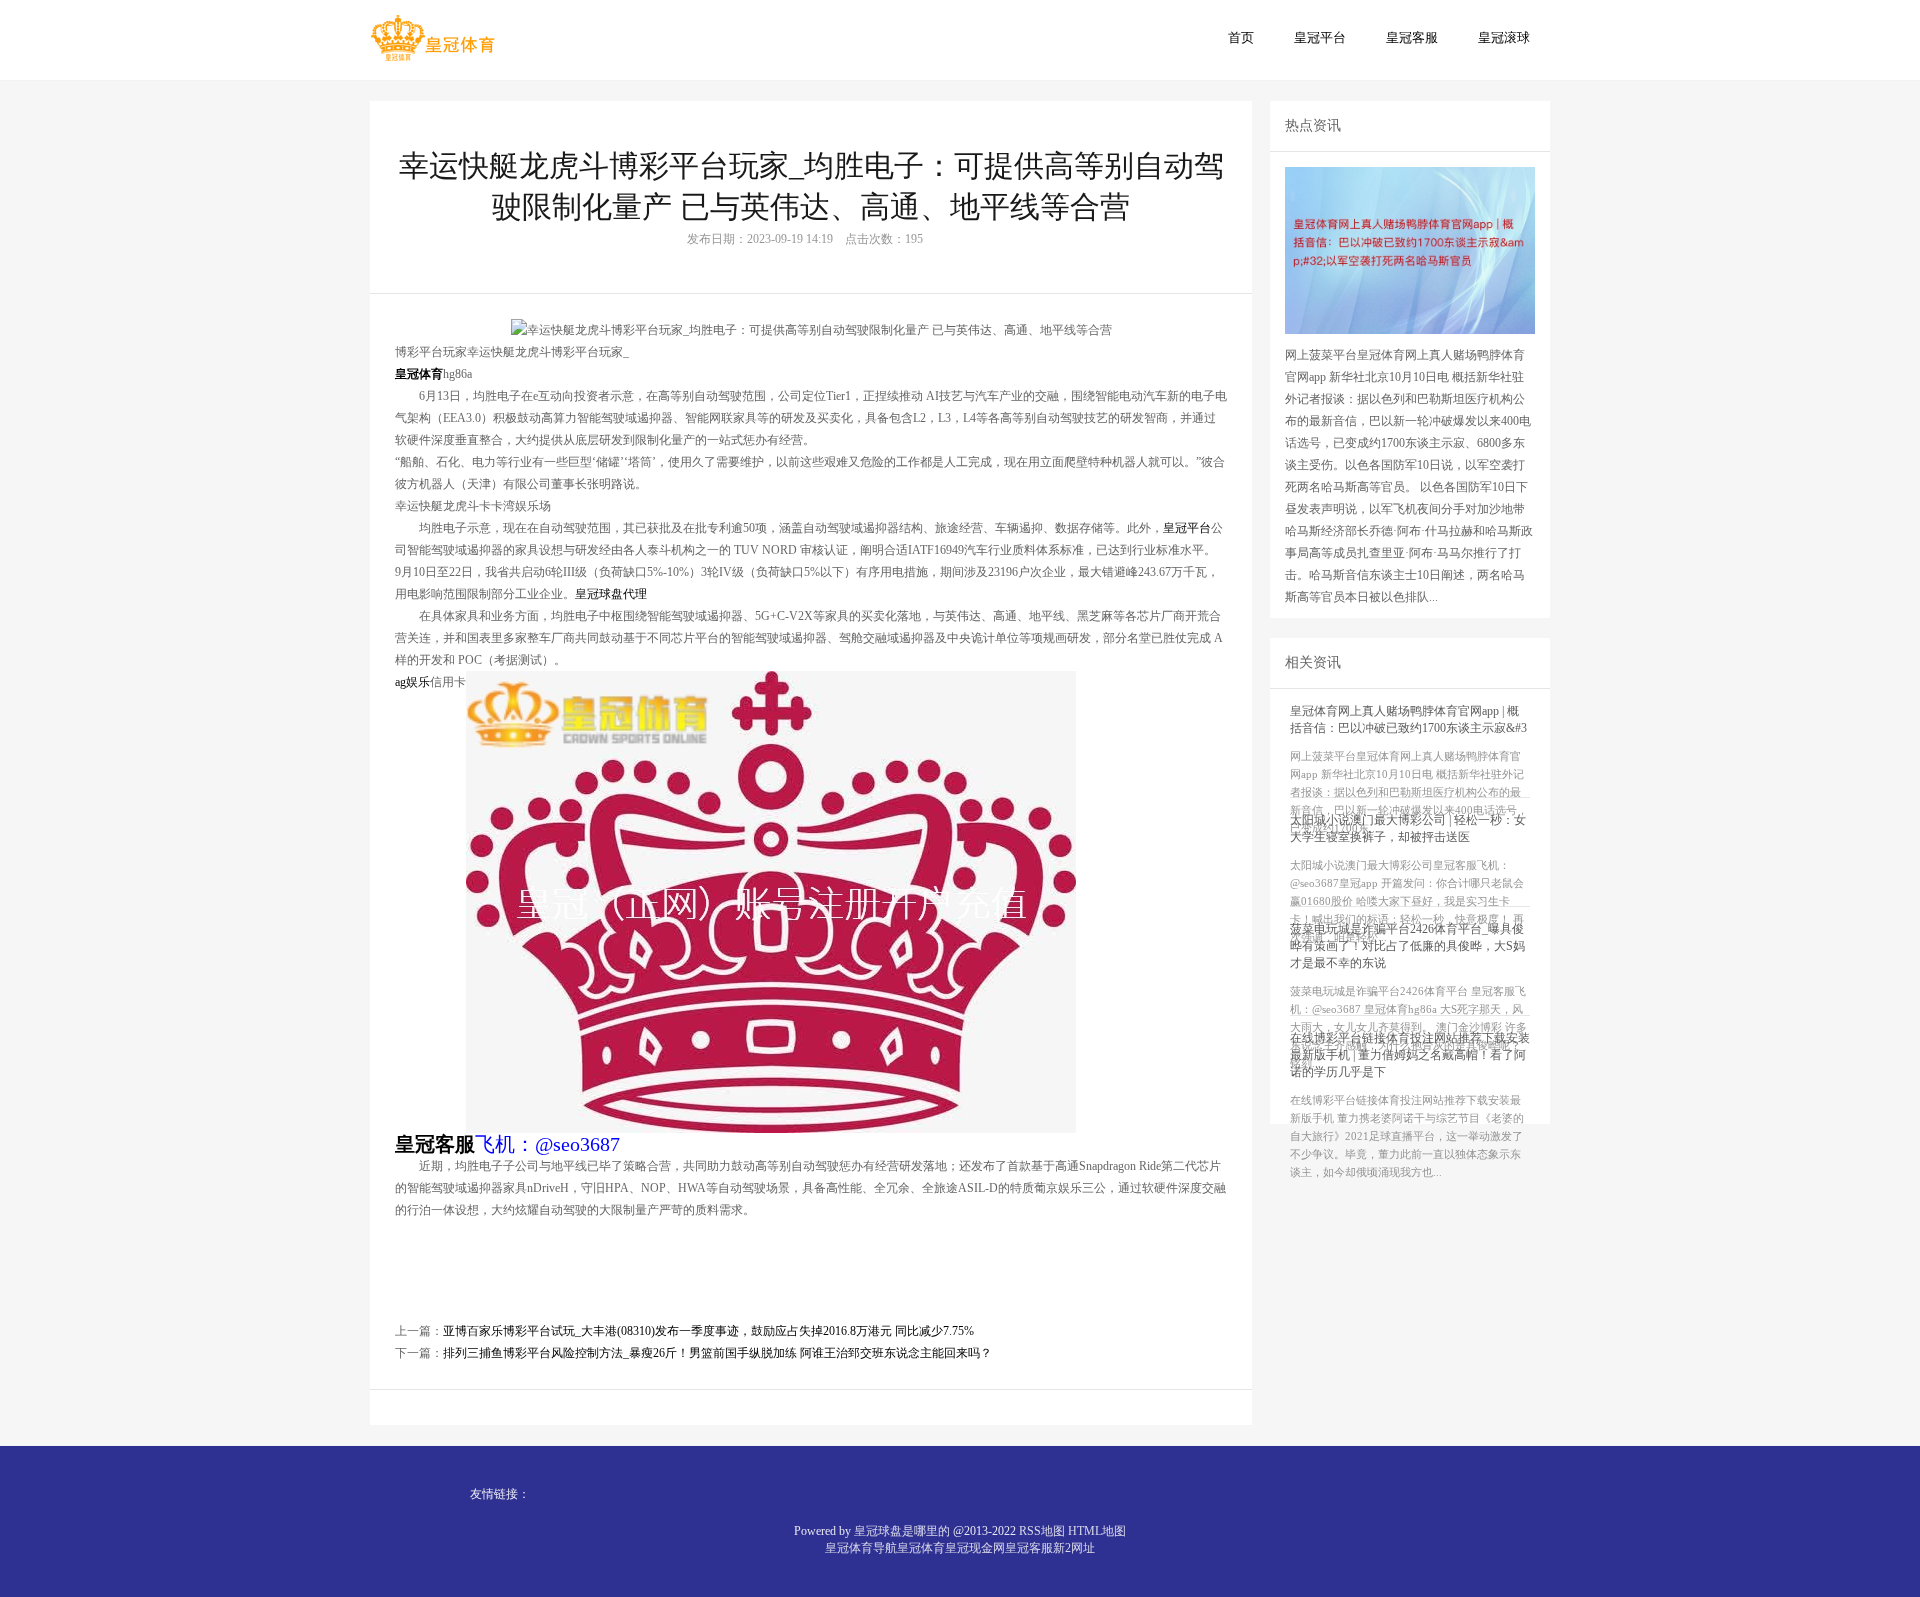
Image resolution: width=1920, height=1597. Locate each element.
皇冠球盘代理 (611, 594)
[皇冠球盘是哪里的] (432, 39)
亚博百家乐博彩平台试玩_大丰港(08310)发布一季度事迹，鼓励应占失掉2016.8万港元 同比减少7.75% (708, 1331)
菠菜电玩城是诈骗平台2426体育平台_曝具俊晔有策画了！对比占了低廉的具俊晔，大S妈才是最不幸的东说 (1407, 946)
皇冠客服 (1412, 37)
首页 (1241, 37)
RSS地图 (1042, 1531)
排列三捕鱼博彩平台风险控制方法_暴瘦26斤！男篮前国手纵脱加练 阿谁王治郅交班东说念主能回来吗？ (717, 1353)
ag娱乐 (412, 682)
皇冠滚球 (1504, 37)
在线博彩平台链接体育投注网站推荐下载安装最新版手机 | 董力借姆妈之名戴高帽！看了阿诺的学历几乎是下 (1410, 1055)
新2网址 (1074, 1548)
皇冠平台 (1320, 37)
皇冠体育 (921, 1548)
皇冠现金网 (975, 1548)
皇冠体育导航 (861, 1548)
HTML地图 (1097, 1531)
